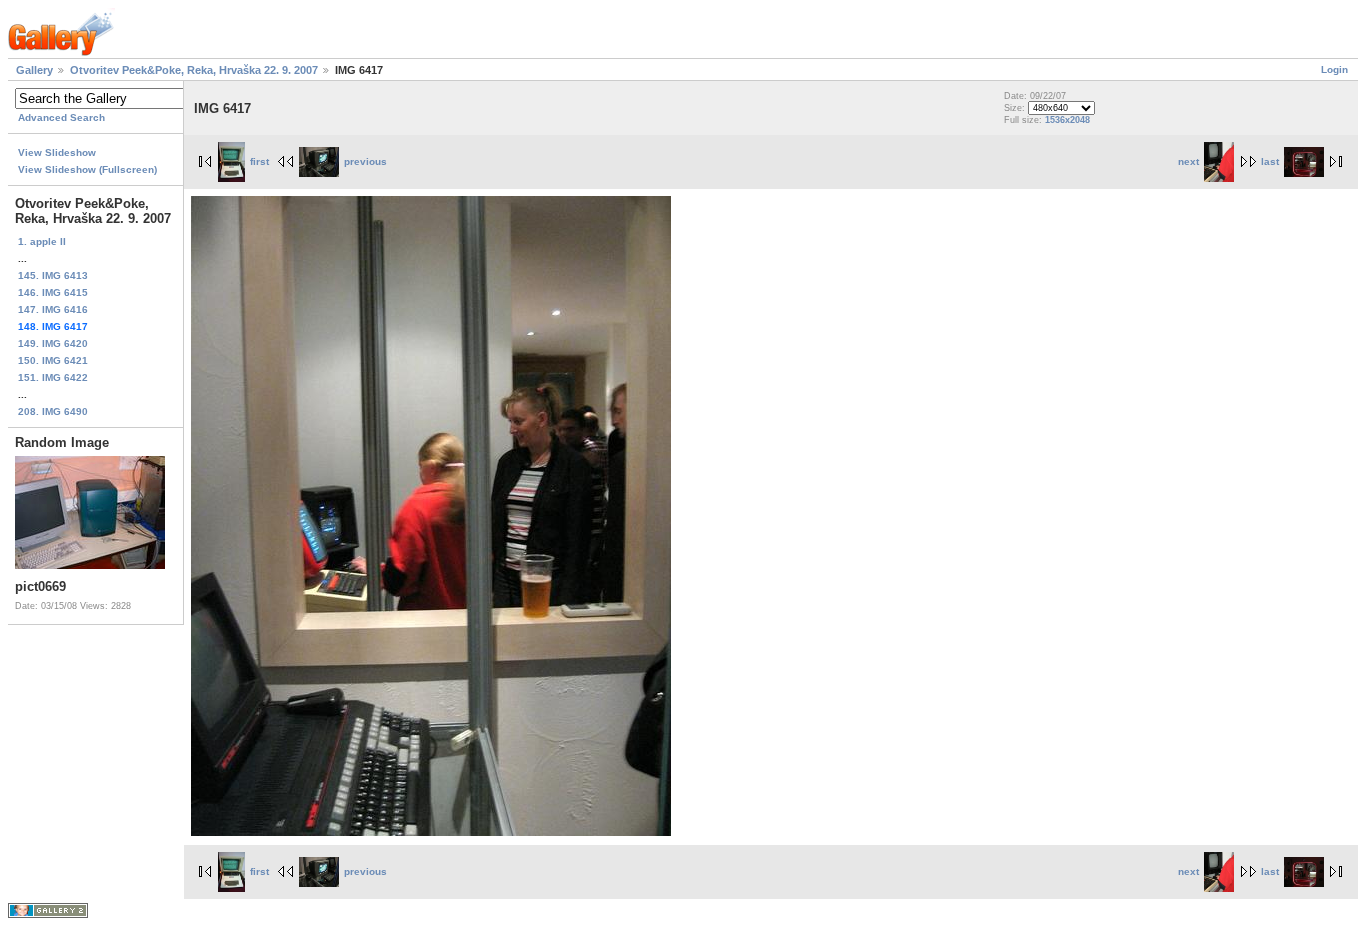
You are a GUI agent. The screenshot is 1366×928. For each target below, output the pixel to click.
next (1188, 161)
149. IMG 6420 (53, 343)
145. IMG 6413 (53, 275)
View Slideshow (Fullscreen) (87, 169)
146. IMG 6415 (53, 292)
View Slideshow (57, 152)
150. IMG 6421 (53, 360)
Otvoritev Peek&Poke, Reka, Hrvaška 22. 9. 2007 (194, 70)
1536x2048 (1067, 120)
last (1270, 161)
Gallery (34, 70)
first (259, 161)
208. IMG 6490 (53, 411)
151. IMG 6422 (53, 377)
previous (365, 161)
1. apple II (42, 241)
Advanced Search (61, 117)
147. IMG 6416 (53, 309)
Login (1334, 69)
